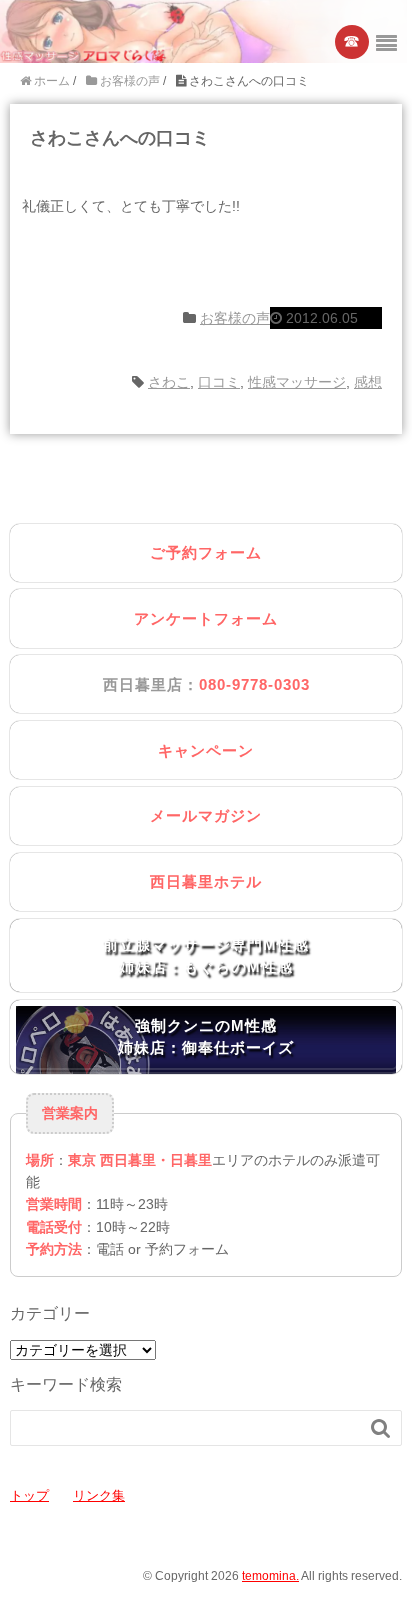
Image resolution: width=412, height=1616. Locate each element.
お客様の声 (235, 318)
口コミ (219, 382)
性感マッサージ (297, 382)
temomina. (270, 1576)
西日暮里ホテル (206, 881)
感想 (368, 382)
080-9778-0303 (254, 684)
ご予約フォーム (206, 552)
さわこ (169, 382)
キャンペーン (206, 750)
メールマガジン (206, 815)
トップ (29, 1495)
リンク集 (99, 1495)
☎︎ (352, 41)
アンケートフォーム (206, 618)
